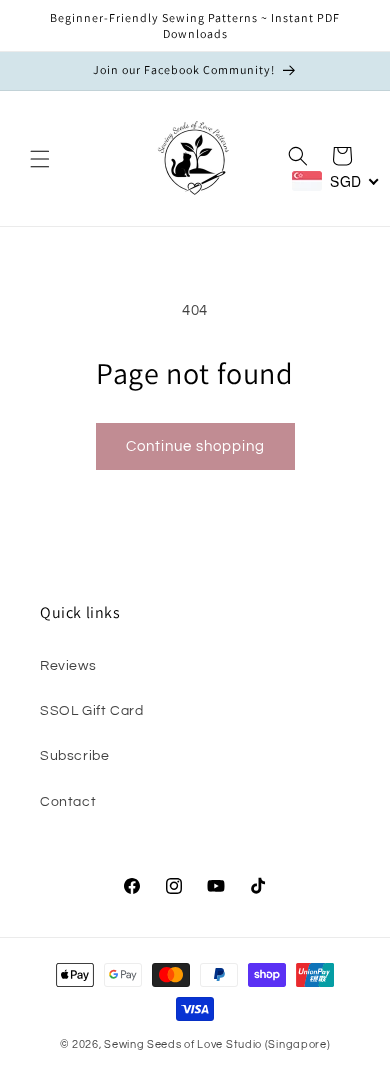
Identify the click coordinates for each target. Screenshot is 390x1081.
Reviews (68, 666)
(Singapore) (298, 1044)
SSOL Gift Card (91, 711)
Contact (68, 802)
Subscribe (74, 756)
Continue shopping (195, 446)
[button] (40, 159)
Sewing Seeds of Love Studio (183, 1044)
